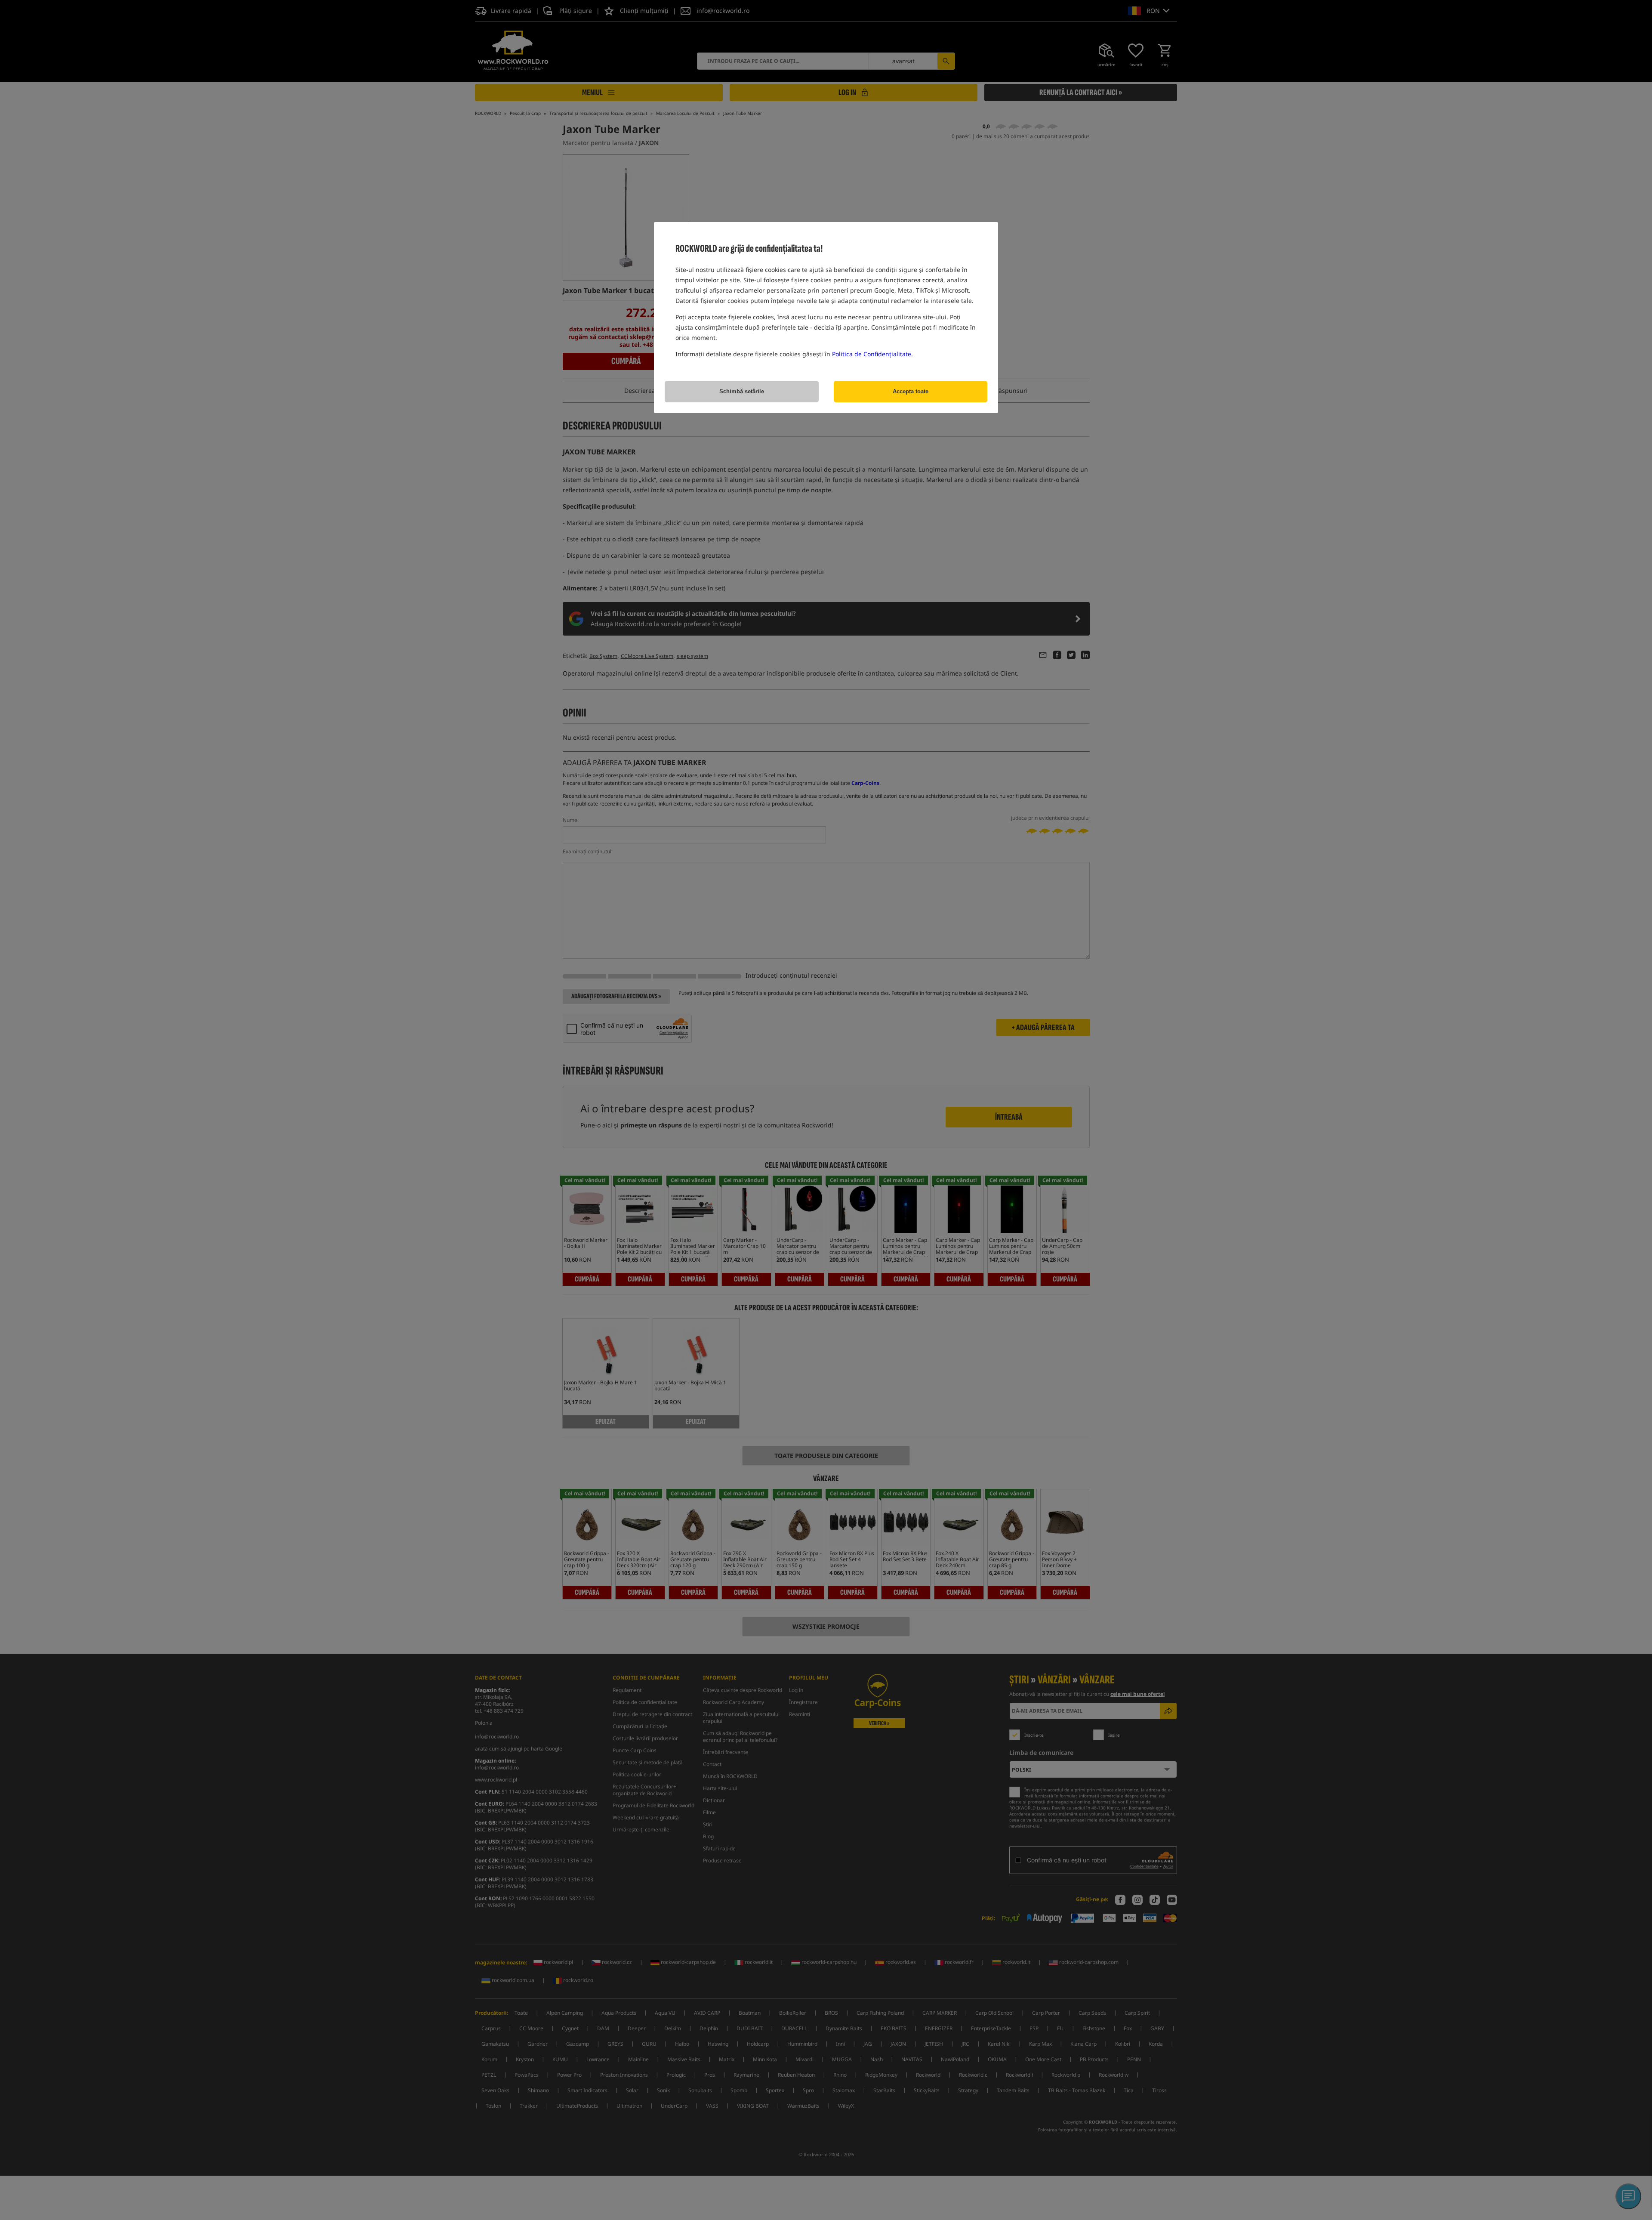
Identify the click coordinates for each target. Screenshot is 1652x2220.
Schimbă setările (742, 391)
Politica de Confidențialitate (872, 354)
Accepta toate (911, 391)
